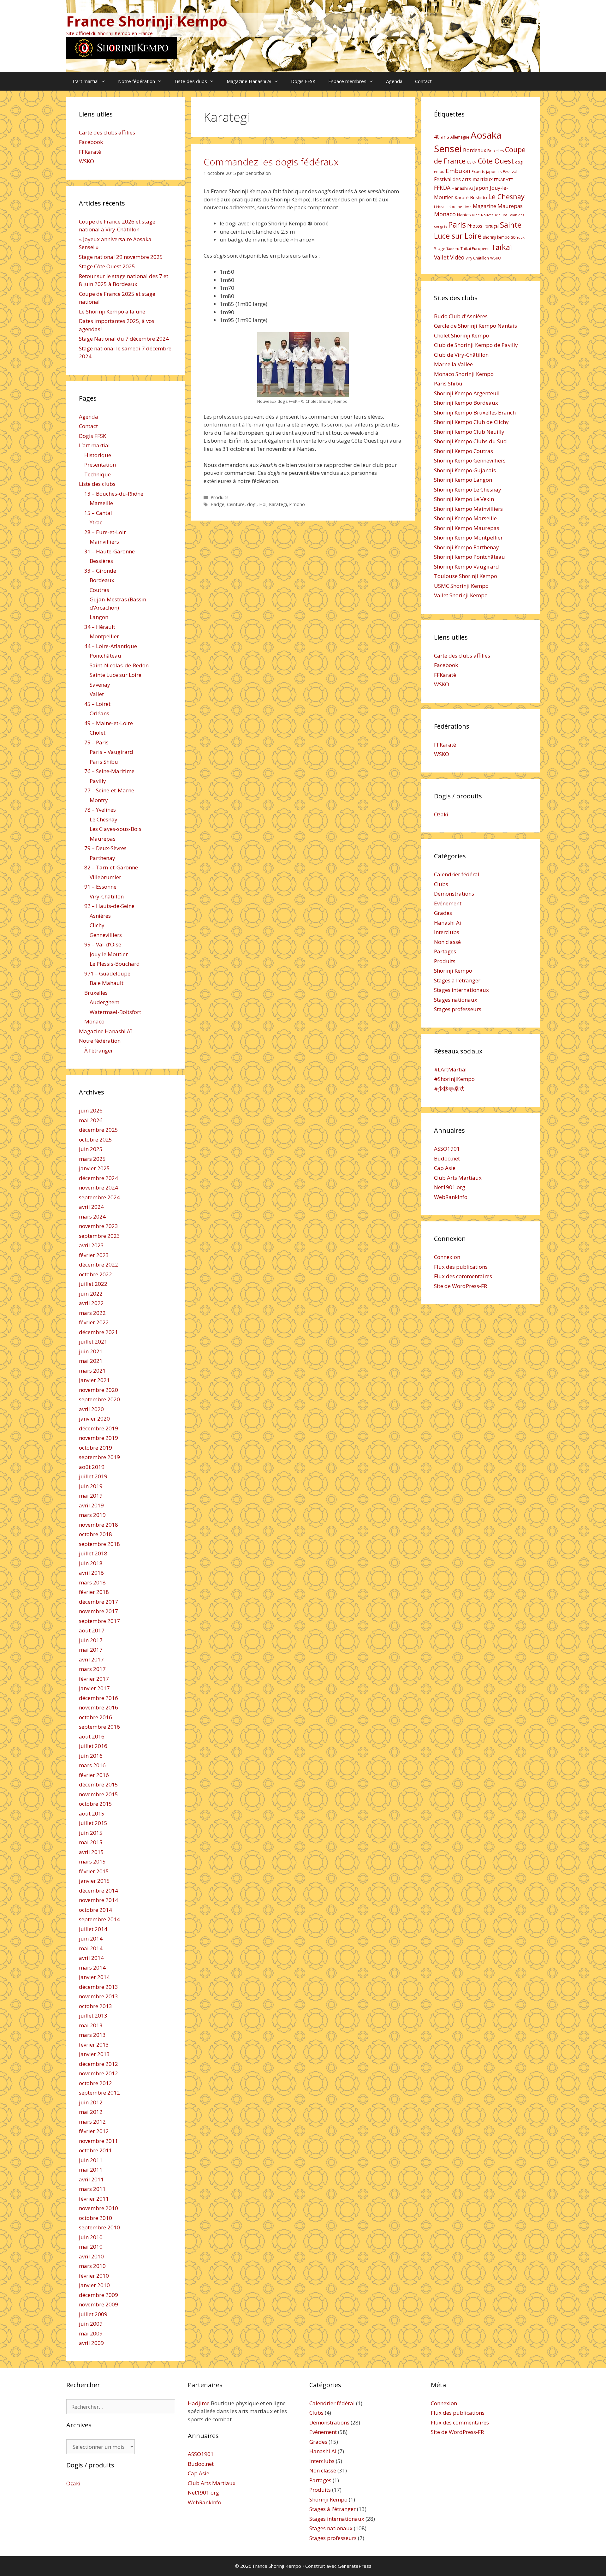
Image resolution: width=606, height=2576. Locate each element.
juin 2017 (91, 1640)
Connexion (447, 1257)
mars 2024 (92, 1216)
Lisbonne (454, 207)
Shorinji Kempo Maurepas (467, 528)
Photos (475, 226)
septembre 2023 (99, 1236)
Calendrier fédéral (457, 874)
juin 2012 (91, 2102)
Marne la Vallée (453, 364)
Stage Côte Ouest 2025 (107, 266)
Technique (98, 474)
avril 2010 (91, 2256)
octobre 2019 (95, 1448)
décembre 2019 (98, 1428)
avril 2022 (91, 1303)
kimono (297, 504)
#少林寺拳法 (449, 1089)
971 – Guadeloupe (107, 973)
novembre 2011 (98, 2141)
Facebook (91, 142)
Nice (476, 215)
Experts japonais (487, 172)
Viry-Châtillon (107, 896)
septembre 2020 (99, 1399)
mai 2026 (91, 1120)
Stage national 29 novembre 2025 (121, 257)
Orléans (99, 713)
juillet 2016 (93, 1746)
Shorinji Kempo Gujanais (465, 470)
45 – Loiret (97, 704)
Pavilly (98, 781)
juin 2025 (91, 1149)
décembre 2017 (98, 1602)
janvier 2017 (94, 1688)
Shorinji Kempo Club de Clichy (471, 422)
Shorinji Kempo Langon (463, 480)
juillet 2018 (93, 1553)
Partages (445, 951)
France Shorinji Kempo (147, 21)
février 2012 (94, 2131)
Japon (481, 188)
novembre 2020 (98, 1390)
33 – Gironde (100, 571)
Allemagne (460, 137)
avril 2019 (91, 1505)
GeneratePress (355, 2566)
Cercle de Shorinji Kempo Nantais (475, 326)
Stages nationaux (456, 1000)
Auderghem (104, 1002)
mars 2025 (92, 1159)
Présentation (100, 465)
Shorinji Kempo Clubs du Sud (470, 441)
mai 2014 (91, 1948)
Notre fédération (137, 81)
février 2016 (94, 1775)
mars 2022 (92, 1313)
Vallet (97, 694)
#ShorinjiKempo (454, 1079)
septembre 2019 (99, 1457)
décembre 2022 (98, 1264)
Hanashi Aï (462, 188)
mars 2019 (92, 1515)
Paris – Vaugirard (111, 752)
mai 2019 (91, 1496)
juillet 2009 (93, 2314)
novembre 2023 (98, 1226)
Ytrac (96, 522)
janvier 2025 (94, 1168)
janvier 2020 (94, 1419)
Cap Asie (445, 1168)
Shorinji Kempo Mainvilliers (468, 509)
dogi (252, 504)
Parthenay (102, 858)
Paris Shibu (104, 762)
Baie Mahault (107, 983)
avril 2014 (91, 1958)
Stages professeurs (458, 1009)
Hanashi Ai (448, 923)
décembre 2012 (98, 2064)
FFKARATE (503, 180)
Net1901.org (450, 1187)
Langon (99, 617)
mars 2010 (92, 2266)
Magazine (484, 206)
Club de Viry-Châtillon (461, 355)
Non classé (447, 942)
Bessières (101, 561)
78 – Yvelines (100, 810)
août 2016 (92, 1736)
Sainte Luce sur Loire (116, 675)
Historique (98, 455)
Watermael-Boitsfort (115, 1012)
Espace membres (347, 81)
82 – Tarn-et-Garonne (111, 867)
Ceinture (236, 504)
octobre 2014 (95, 1910)
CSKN (472, 162)
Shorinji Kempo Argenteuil (467, 393)
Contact (423, 81)
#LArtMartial (450, 1069)
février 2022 (94, 1322)
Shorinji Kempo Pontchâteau (469, 557)
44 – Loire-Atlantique (111, 646)
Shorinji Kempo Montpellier (468, 537)
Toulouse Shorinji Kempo (466, 576)
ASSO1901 (447, 1149)
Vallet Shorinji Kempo (461, 595)
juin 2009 (91, 2324)
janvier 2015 (94, 1881)
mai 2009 (91, 2333)
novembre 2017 (98, 1611)
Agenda (394, 81)
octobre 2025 (95, 1139)
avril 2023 (91, 1245)
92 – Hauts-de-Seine (109, 906)
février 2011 (94, 2199)
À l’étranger (99, 1050)
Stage (440, 248)
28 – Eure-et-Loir (105, 532)
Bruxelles (96, 993)
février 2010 (94, 2276)
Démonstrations (454, 894)
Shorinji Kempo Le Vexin (464, 499)
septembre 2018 (99, 1544)
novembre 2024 (98, 1187)
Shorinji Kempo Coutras (463, 451)
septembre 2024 (99, 1197)
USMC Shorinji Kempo (461, 586)
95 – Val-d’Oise (103, 944)
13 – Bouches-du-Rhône (114, 494)
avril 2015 (91, 1852)
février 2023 (94, 1255)
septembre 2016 (99, 1727)
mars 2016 (92, 1765)
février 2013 (94, 2045)
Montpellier (104, 636)
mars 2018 (92, 1582)
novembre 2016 (98, 1707)
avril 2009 (91, 2343)
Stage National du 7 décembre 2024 (124, 339)
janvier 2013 (94, 2054)
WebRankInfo (451, 1197)
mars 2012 (92, 2122)
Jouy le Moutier (109, 954)
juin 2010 (91, 2237)
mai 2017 (91, 1650)
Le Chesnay (104, 819)
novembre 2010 (98, 2208)
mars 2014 (92, 1968)
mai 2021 (91, 1361)
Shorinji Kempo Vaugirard (466, 566)
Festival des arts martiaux (463, 179)
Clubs (441, 884)
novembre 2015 (98, 1794)
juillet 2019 (93, 1476)
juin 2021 (91, 1351)
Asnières (100, 916)
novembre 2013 (98, 1996)
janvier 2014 (94, 1977)
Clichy (97, 925)
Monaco (94, 1021)
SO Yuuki (518, 237)
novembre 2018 (98, 1525)
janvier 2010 (94, 2285)
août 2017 (92, 1630)
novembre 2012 (98, 2073)
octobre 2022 (95, 1274)
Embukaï (458, 171)
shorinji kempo (496, 237)
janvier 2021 (94, 1380)
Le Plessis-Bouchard (115, 964)
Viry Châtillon (477, 258)
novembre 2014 (98, 1900)
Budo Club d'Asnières (461, 316)
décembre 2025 (98, 1130)
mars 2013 (92, 2035)
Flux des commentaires (463, 1276)
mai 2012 (91, 2112)
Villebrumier (105, 877)
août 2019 (92, 1467)
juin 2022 (91, 1294)
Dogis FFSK (303, 81)
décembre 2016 (98, 1698)
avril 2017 (91, 1659)
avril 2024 (91, 1207)
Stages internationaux (461, 990)
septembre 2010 (99, 2227)
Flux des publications (461, 1267)
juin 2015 (91, 1833)
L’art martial (86, 81)
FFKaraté (90, 152)
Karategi (278, 504)
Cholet (98, 733)
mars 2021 (92, 1371)
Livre (467, 207)
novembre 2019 (98, 1438)
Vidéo (457, 257)
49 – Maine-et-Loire (109, 723)
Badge (217, 504)
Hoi (263, 504)
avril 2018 (91, 1573)
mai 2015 (91, 1842)
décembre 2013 (98, 1987)
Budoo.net (447, 1158)
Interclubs (447, 932)
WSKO (86, 161)
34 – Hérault (100, 627)
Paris (457, 224)
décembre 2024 (98, 1178)
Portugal (491, 226)
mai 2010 (91, 2247)
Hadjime (199, 2403)
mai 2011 (91, 2170)
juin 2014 (91, 1938)
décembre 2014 (98, 1890)
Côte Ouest (496, 161)
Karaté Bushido (471, 197)
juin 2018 (91, 1563)
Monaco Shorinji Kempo (464, 374)
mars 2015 (92, 1861)
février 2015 (94, 1871)
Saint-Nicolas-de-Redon (119, 665)
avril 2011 (91, 2179)
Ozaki (441, 814)
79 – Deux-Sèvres (105, 848)
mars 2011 (92, 2189)
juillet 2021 (93, 1342)
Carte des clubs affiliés (107, 132)
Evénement (448, 903)
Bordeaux (102, 580)
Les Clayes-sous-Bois (116, 829)
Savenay (100, 685)
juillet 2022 (93, 1284)
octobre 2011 (95, 2150)
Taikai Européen (475, 249)
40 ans (442, 137)
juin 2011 (91, 2160)
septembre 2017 (99, 1621)
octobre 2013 (95, 2006)
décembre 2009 (98, 2295)
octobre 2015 (95, 1804)
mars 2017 (92, 1669)
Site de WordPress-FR (460, 1286)
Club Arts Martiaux (458, 1178)
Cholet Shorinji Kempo (462, 335)
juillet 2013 (93, 2015)
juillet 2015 (93, 1823)
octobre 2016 (95, 1717)
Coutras (99, 590)
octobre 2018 (95, 1534)
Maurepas (103, 839)
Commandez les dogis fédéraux (271, 162)
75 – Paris (96, 742)
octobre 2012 (95, 2083)
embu (439, 172)
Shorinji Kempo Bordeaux (466, 403)
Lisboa (439, 207)
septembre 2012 (99, 2093)
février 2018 (94, 1592)
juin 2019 (91, 1486)
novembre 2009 (98, 2304)
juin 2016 (91, 1756)
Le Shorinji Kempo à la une (112, 311)
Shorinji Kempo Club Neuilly (469, 432)
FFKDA (442, 188)
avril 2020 (91, 1409)
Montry (99, 800)
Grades (443, 913)
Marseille (101, 503)
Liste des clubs (191, 81)
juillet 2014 (93, 1929)
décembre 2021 (98, 1332)
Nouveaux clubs (494, 215)
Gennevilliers (106, 935)
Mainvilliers (104, 542)
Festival (510, 171)
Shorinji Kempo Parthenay (466, 547)
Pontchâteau (105, 656)
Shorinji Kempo (453, 971)
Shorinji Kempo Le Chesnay (468, 489)
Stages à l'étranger (457, 980)
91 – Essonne (100, 887)
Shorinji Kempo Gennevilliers (470, 460)
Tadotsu (453, 249)
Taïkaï (502, 247)
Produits (220, 497)
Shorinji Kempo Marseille (465, 518)
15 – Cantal (98, 513)
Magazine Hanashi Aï (249, 81)
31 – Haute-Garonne (110, 551)
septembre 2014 (99, 1919)
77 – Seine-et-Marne (109, 790)
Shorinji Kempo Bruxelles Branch (475, 412)
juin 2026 (91, 1110)
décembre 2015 (98, 1784)
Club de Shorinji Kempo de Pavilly (476, 345)
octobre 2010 (95, 2218)
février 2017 (94, 1679)
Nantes (464, 215)
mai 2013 (91, 2025)
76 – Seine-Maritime (109, 771)
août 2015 (92, 1813)
